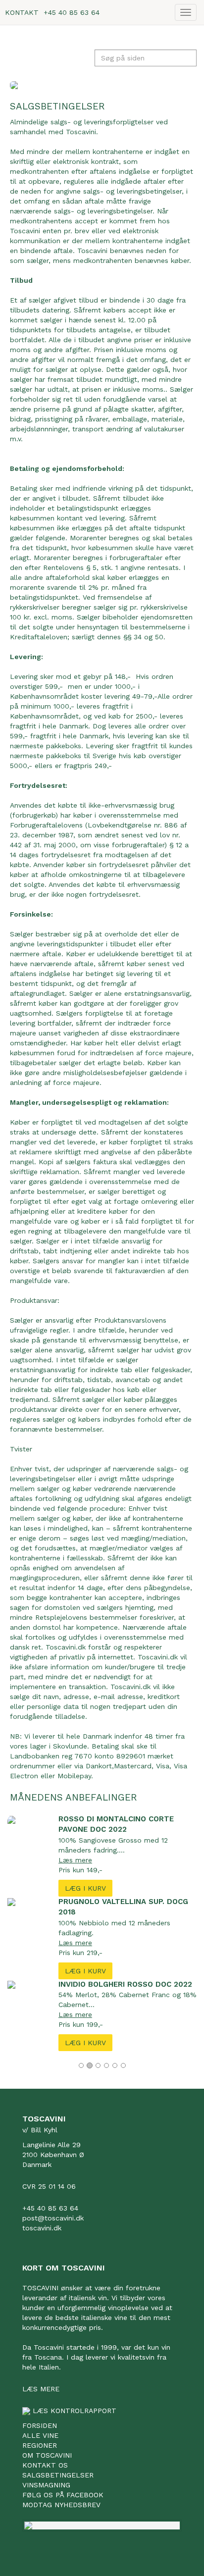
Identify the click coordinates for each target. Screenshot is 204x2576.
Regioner (40, 2445)
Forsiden (40, 2425)
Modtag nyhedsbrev (61, 2505)
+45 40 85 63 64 (72, 12)
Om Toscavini (47, 2455)
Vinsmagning (46, 2485)
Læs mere (75, 1860)
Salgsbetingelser (58, 2475)
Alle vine (40, 2435)
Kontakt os (45, 2465)
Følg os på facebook (63, 2495)
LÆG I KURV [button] (85, 1888)
